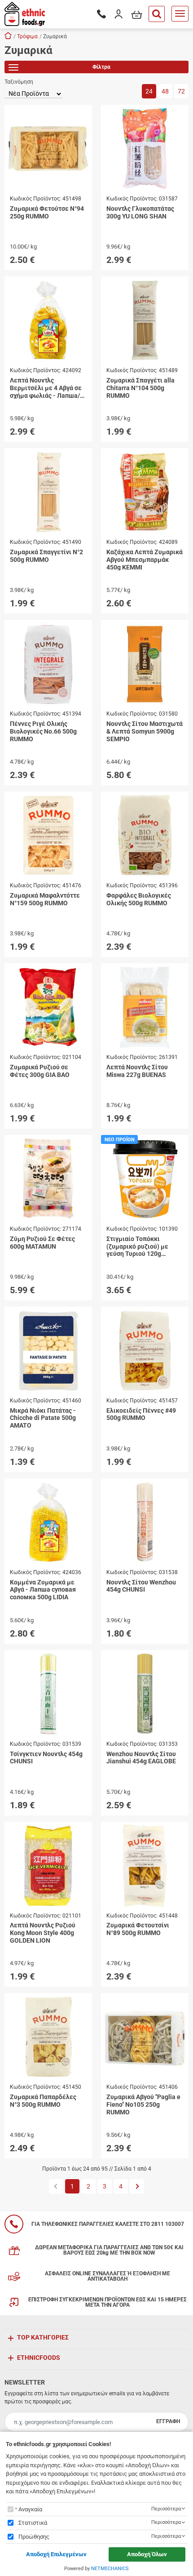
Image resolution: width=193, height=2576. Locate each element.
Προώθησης (34, 2537)
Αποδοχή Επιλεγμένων (56, 2554)
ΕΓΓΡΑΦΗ (168, 2421)
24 (149, 91)
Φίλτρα (101, 67)
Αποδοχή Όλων (147, 2554)
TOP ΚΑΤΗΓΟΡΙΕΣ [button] (43, 2337)
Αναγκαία (30, 2509)
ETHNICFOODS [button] (39, 2358)
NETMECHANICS (110, 2569)
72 (181, 91)
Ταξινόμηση (19, 82)
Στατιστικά (33, 2523)
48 (165, 91)
